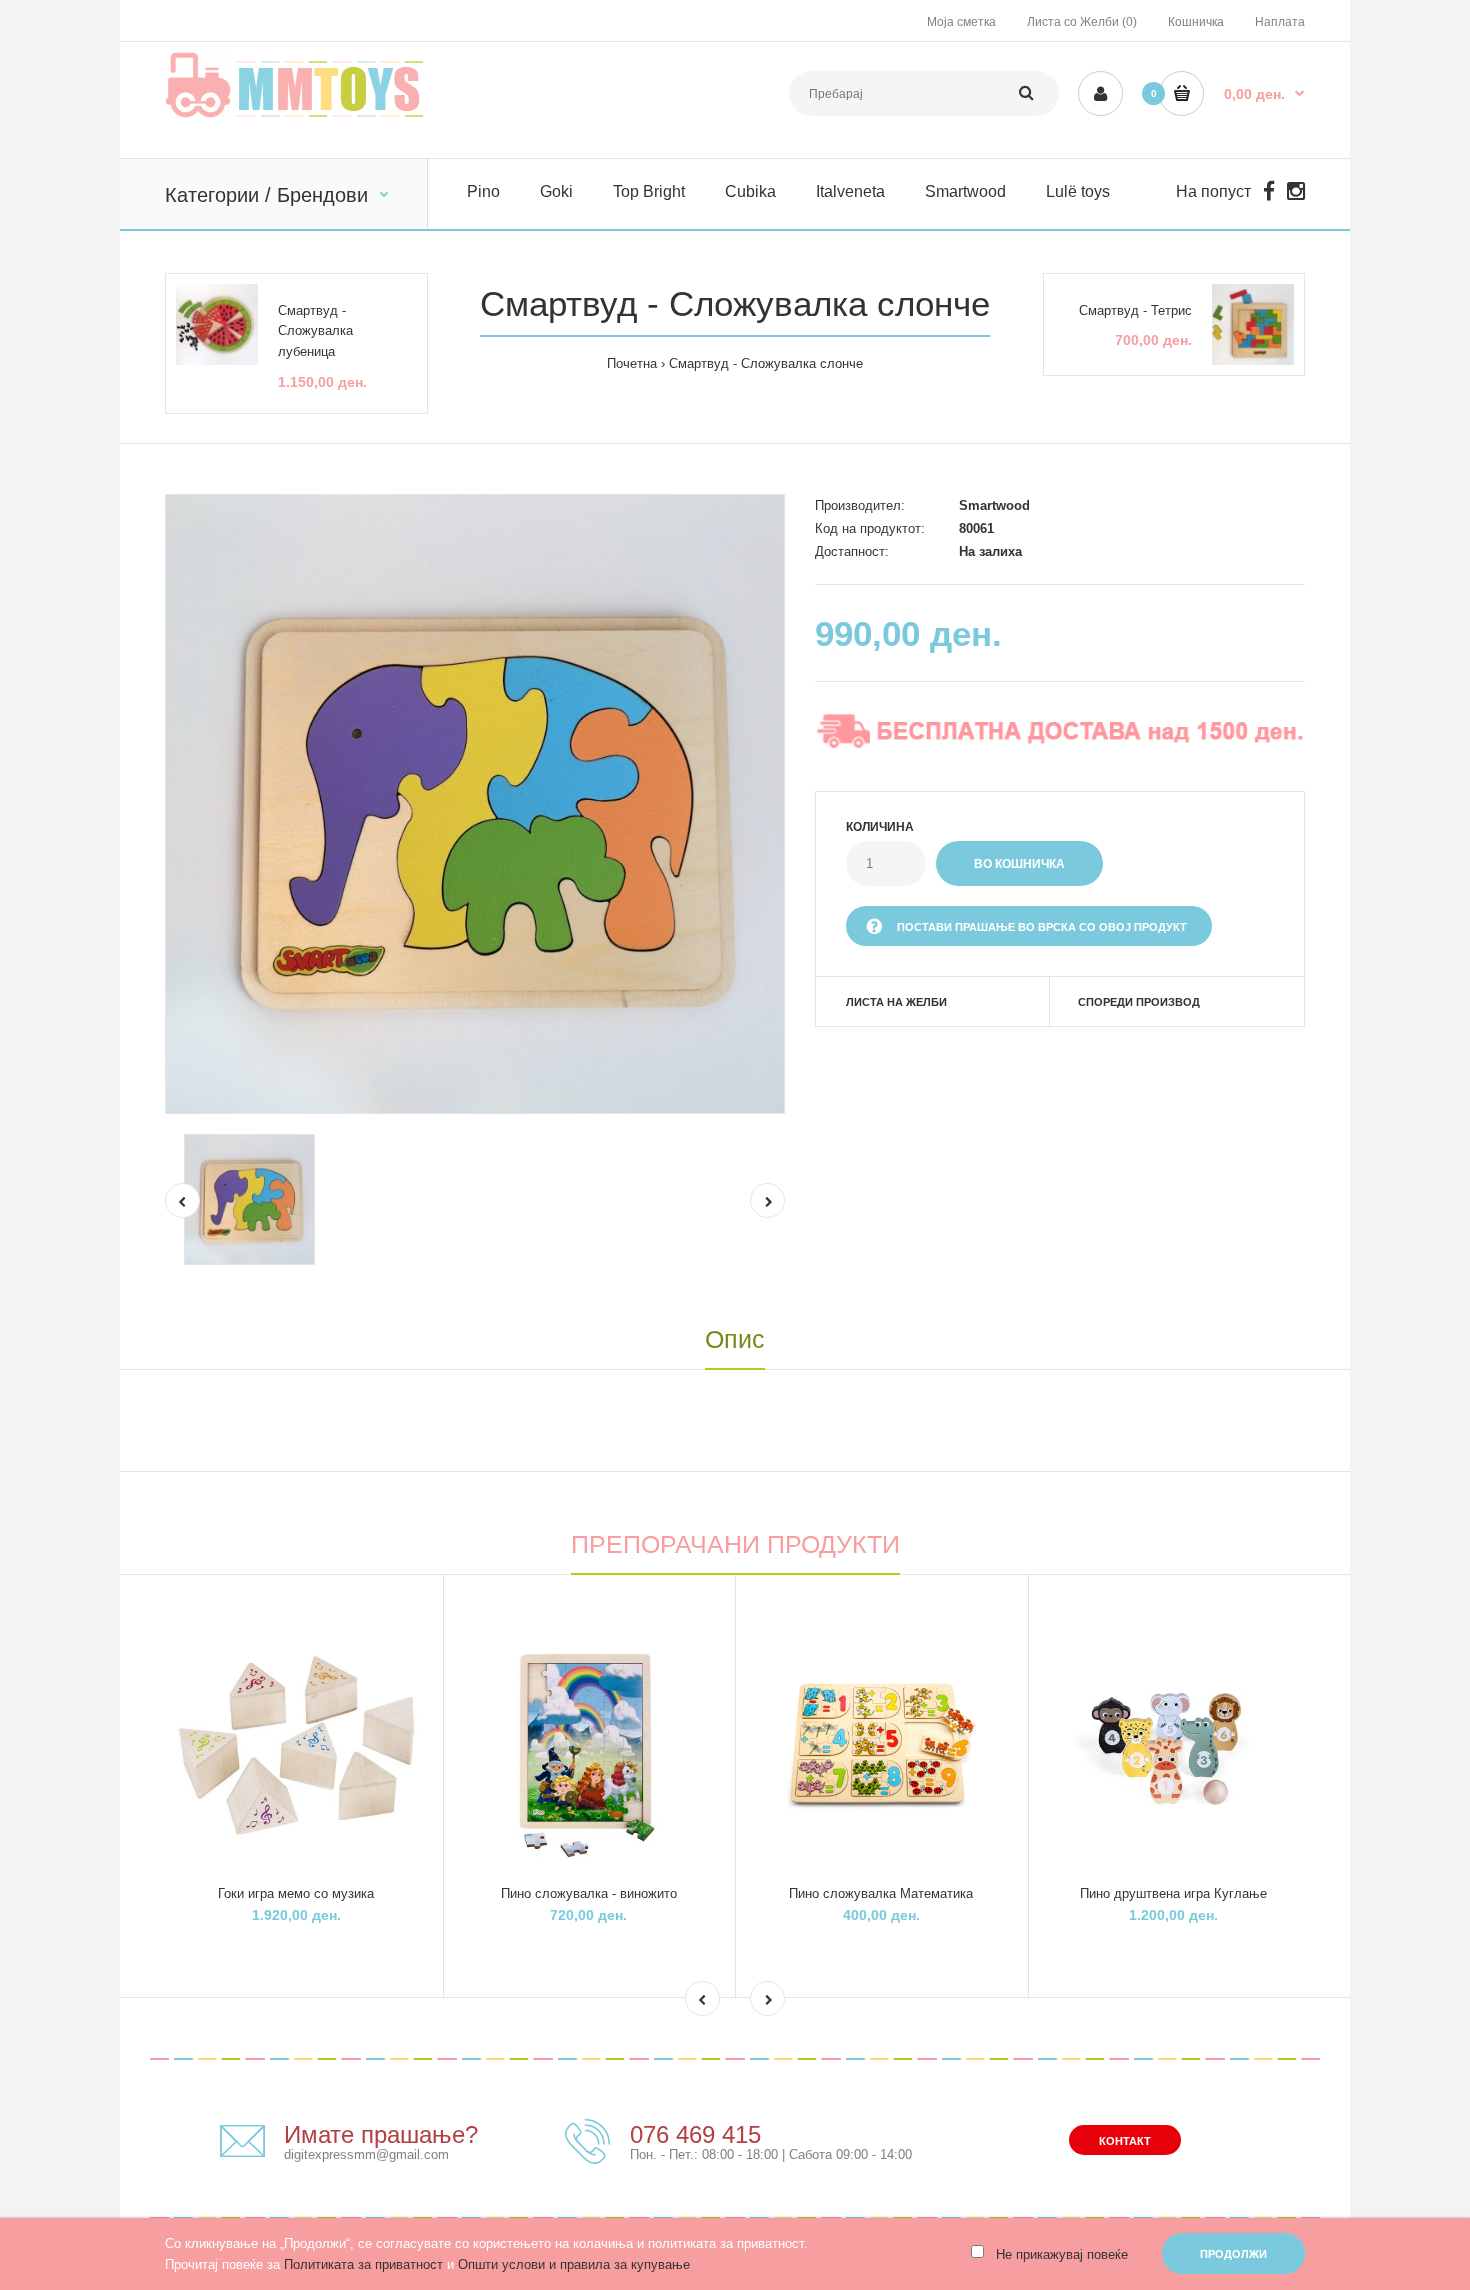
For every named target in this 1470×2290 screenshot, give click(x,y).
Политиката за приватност (363, 2264)
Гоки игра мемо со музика (296, 1893)
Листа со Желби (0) (1082, 22)
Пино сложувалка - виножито (589, 1893)
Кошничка (1196, 22)
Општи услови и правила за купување (574, 2264)
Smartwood (994, 505)
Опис (735, 1339)
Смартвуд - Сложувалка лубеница (315, 331)
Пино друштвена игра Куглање (1173, 1893)
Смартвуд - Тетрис (1135, 310)
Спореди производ (1139, 1002)
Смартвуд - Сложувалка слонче (766, 363)
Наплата (1280, 22)
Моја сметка (961, 22)
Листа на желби (896, 1002)
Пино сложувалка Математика (881, 1893)
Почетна (632, 363)
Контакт (1125, 2141)
